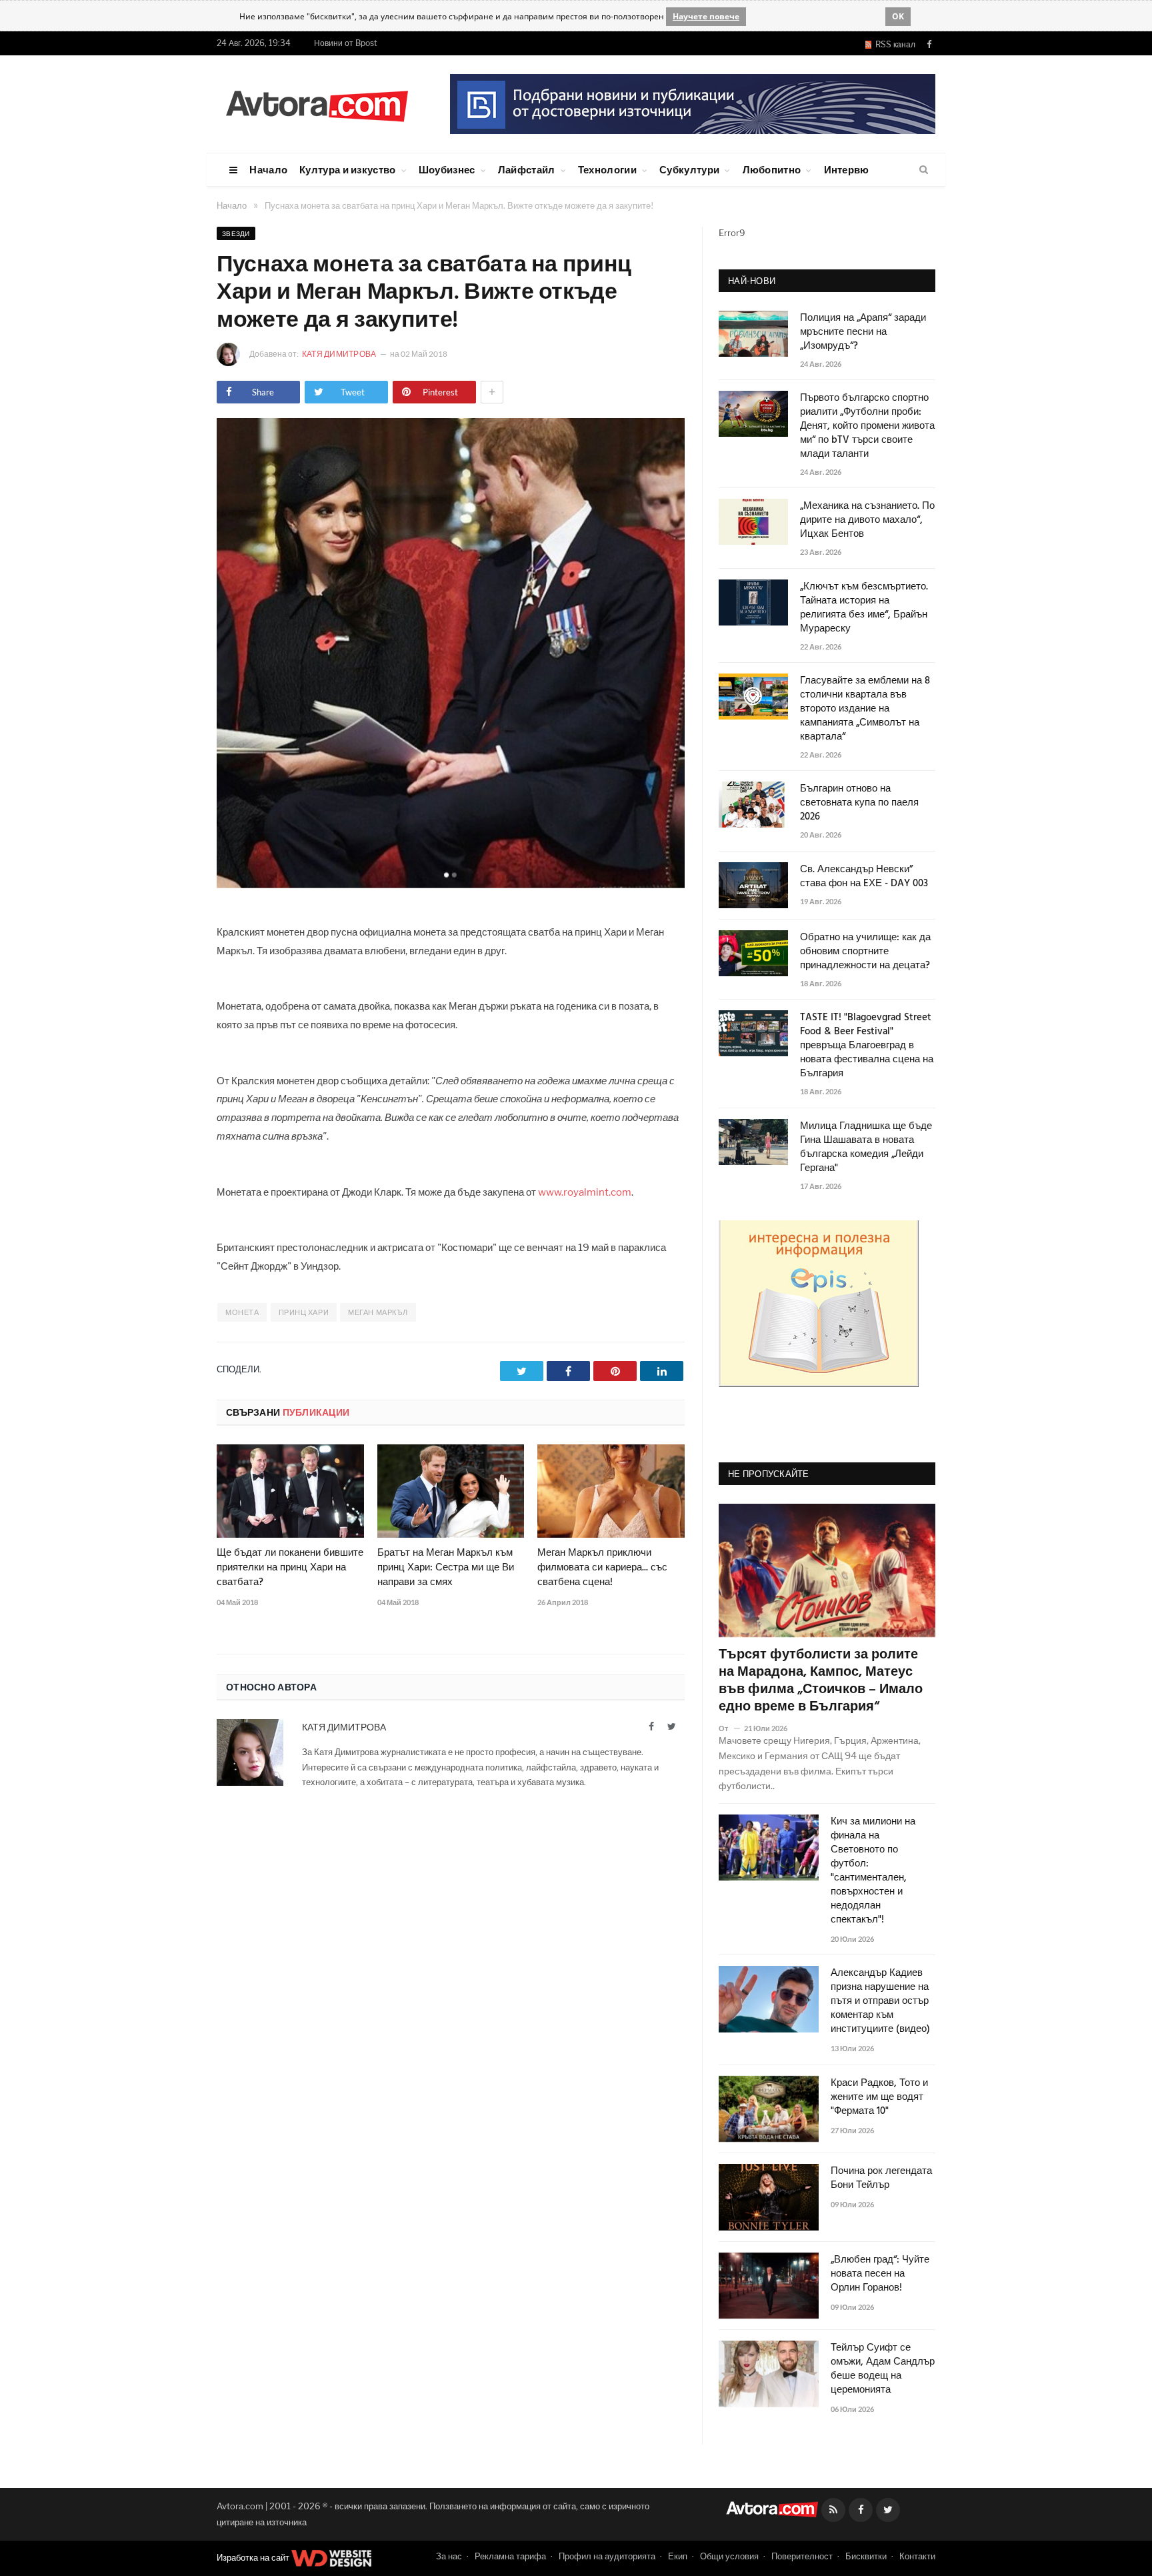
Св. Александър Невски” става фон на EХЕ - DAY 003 (864, 877)
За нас (449, 2556)
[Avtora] (317, 104)
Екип (678, 2556)
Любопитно (772, 169)
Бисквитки (866, 2556)
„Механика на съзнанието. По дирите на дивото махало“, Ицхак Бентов (867, 520)
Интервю (847, 169)
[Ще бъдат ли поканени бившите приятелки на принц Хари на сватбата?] (290, 1491)
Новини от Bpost (346, 43)
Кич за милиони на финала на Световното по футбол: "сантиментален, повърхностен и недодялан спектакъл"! (873, 1871)
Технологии (607, 169)
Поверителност (802, 2556)
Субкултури (689, 169)
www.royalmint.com (585, 1192)
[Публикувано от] (729, 1728)
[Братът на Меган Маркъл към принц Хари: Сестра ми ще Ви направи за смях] (451, 1491)
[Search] (924, 170)
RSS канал (893, 44)
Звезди (236, 233)
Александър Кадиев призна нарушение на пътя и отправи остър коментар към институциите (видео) (880, 2002)
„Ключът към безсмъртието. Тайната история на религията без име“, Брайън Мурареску (864, 608)
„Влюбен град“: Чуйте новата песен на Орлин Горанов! (880, 2274)
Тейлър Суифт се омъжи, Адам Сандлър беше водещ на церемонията (883, 2369)
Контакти (917, 2556)
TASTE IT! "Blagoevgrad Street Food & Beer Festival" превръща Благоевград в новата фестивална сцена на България (867, 1046)
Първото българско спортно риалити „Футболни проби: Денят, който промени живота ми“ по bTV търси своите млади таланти (867, 426)
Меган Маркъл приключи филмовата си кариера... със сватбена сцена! (602, 1568)
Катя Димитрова (340, 354)
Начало (268, 169)
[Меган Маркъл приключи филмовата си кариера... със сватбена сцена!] (611, 1491)
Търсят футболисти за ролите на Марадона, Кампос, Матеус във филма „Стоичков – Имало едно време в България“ (821, 1681)
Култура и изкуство (347, 169)
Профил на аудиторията (607, 2556)
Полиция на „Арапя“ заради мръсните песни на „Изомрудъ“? (863, 332)
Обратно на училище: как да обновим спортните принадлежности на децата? (865, 952)
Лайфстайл (527, 169)
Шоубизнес (447, 169)
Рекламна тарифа (510, 2556)
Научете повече (706, 16)
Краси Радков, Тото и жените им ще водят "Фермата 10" (879, 2098)
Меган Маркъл (378, 1312)
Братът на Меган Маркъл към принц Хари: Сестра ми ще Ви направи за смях (446, 1568)
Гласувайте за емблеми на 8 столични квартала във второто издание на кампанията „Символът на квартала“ (865, 709)
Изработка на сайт (254, 2557)
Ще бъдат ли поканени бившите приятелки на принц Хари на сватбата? (290, 1568)
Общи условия (729, 2556)
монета (242, 1312)
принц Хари (304, 1312)
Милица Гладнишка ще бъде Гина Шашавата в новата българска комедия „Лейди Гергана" (866, 1148)
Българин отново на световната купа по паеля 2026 (859, 803)
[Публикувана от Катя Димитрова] (232, 354)
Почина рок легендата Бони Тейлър (881, 2179)
